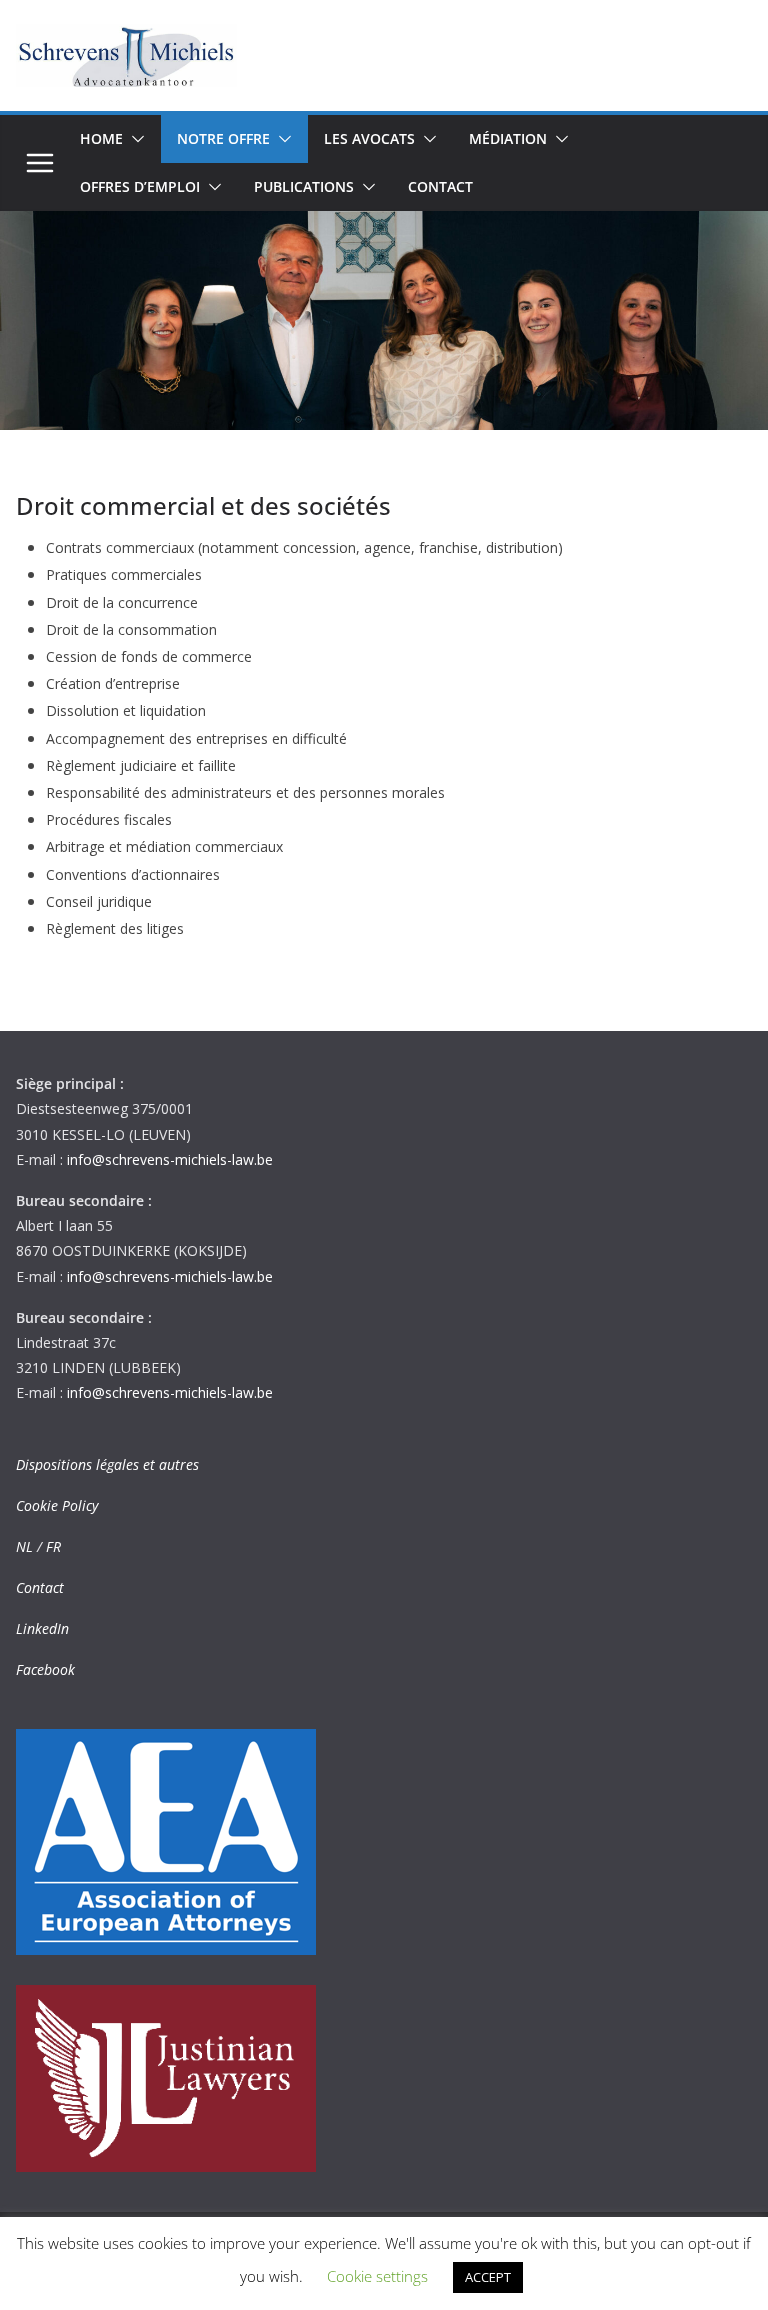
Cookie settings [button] (377, 2276)
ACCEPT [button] (488, 2277)
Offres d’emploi (140, 186)
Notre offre (223, 138)
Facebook (45, 1669)
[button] (134, 139)
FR (53, 1546)
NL (24, 1546)
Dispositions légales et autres (107, 1464)
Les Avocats (369, 138)
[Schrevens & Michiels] (384, 225)
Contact (440, 186)
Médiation (508, 138)
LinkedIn (42, 1628)
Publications (304, 186)
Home (101, 138)
